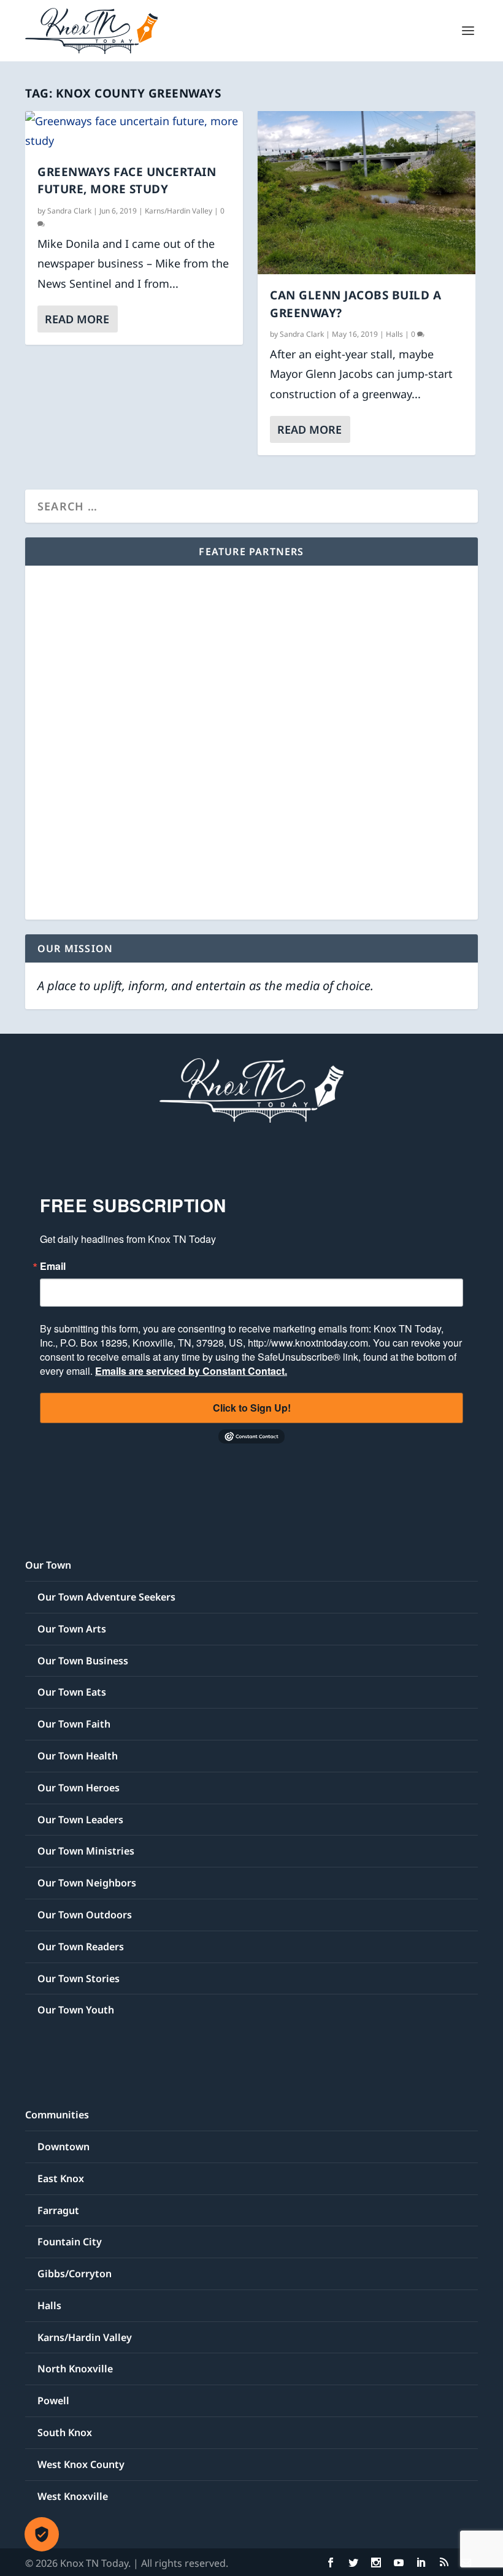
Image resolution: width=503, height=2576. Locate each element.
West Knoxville (73, 2496)
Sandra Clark (69, 211)
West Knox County (81, 2464)
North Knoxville (75, 2369)
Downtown (63, 2147)
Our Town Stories (79, 1978)
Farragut (58, 2210)
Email (53, 1266)
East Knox (61, 2178)
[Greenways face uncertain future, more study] (134, 131)
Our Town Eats (72, 1692)
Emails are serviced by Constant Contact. (191, 1371)
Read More (77, 319)
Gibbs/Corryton (75, 2274)
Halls (394, 334)
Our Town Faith (74, 1724)
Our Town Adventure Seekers (106, 1597)
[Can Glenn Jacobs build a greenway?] (367, 193)
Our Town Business (83, 1661)
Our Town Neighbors (87, 1883)
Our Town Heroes (79, 1788)
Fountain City (70, 2242)
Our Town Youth (76, 2010)
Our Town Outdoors (85, 1915)
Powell (53, 2401)
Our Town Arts (72, 1629)
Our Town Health (78, 1756)
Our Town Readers (81, 1947)
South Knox (65, 2432)
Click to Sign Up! (252, 1408)
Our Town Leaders (80, 1820)
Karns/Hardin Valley (179, 211)
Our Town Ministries (86, 1851)
